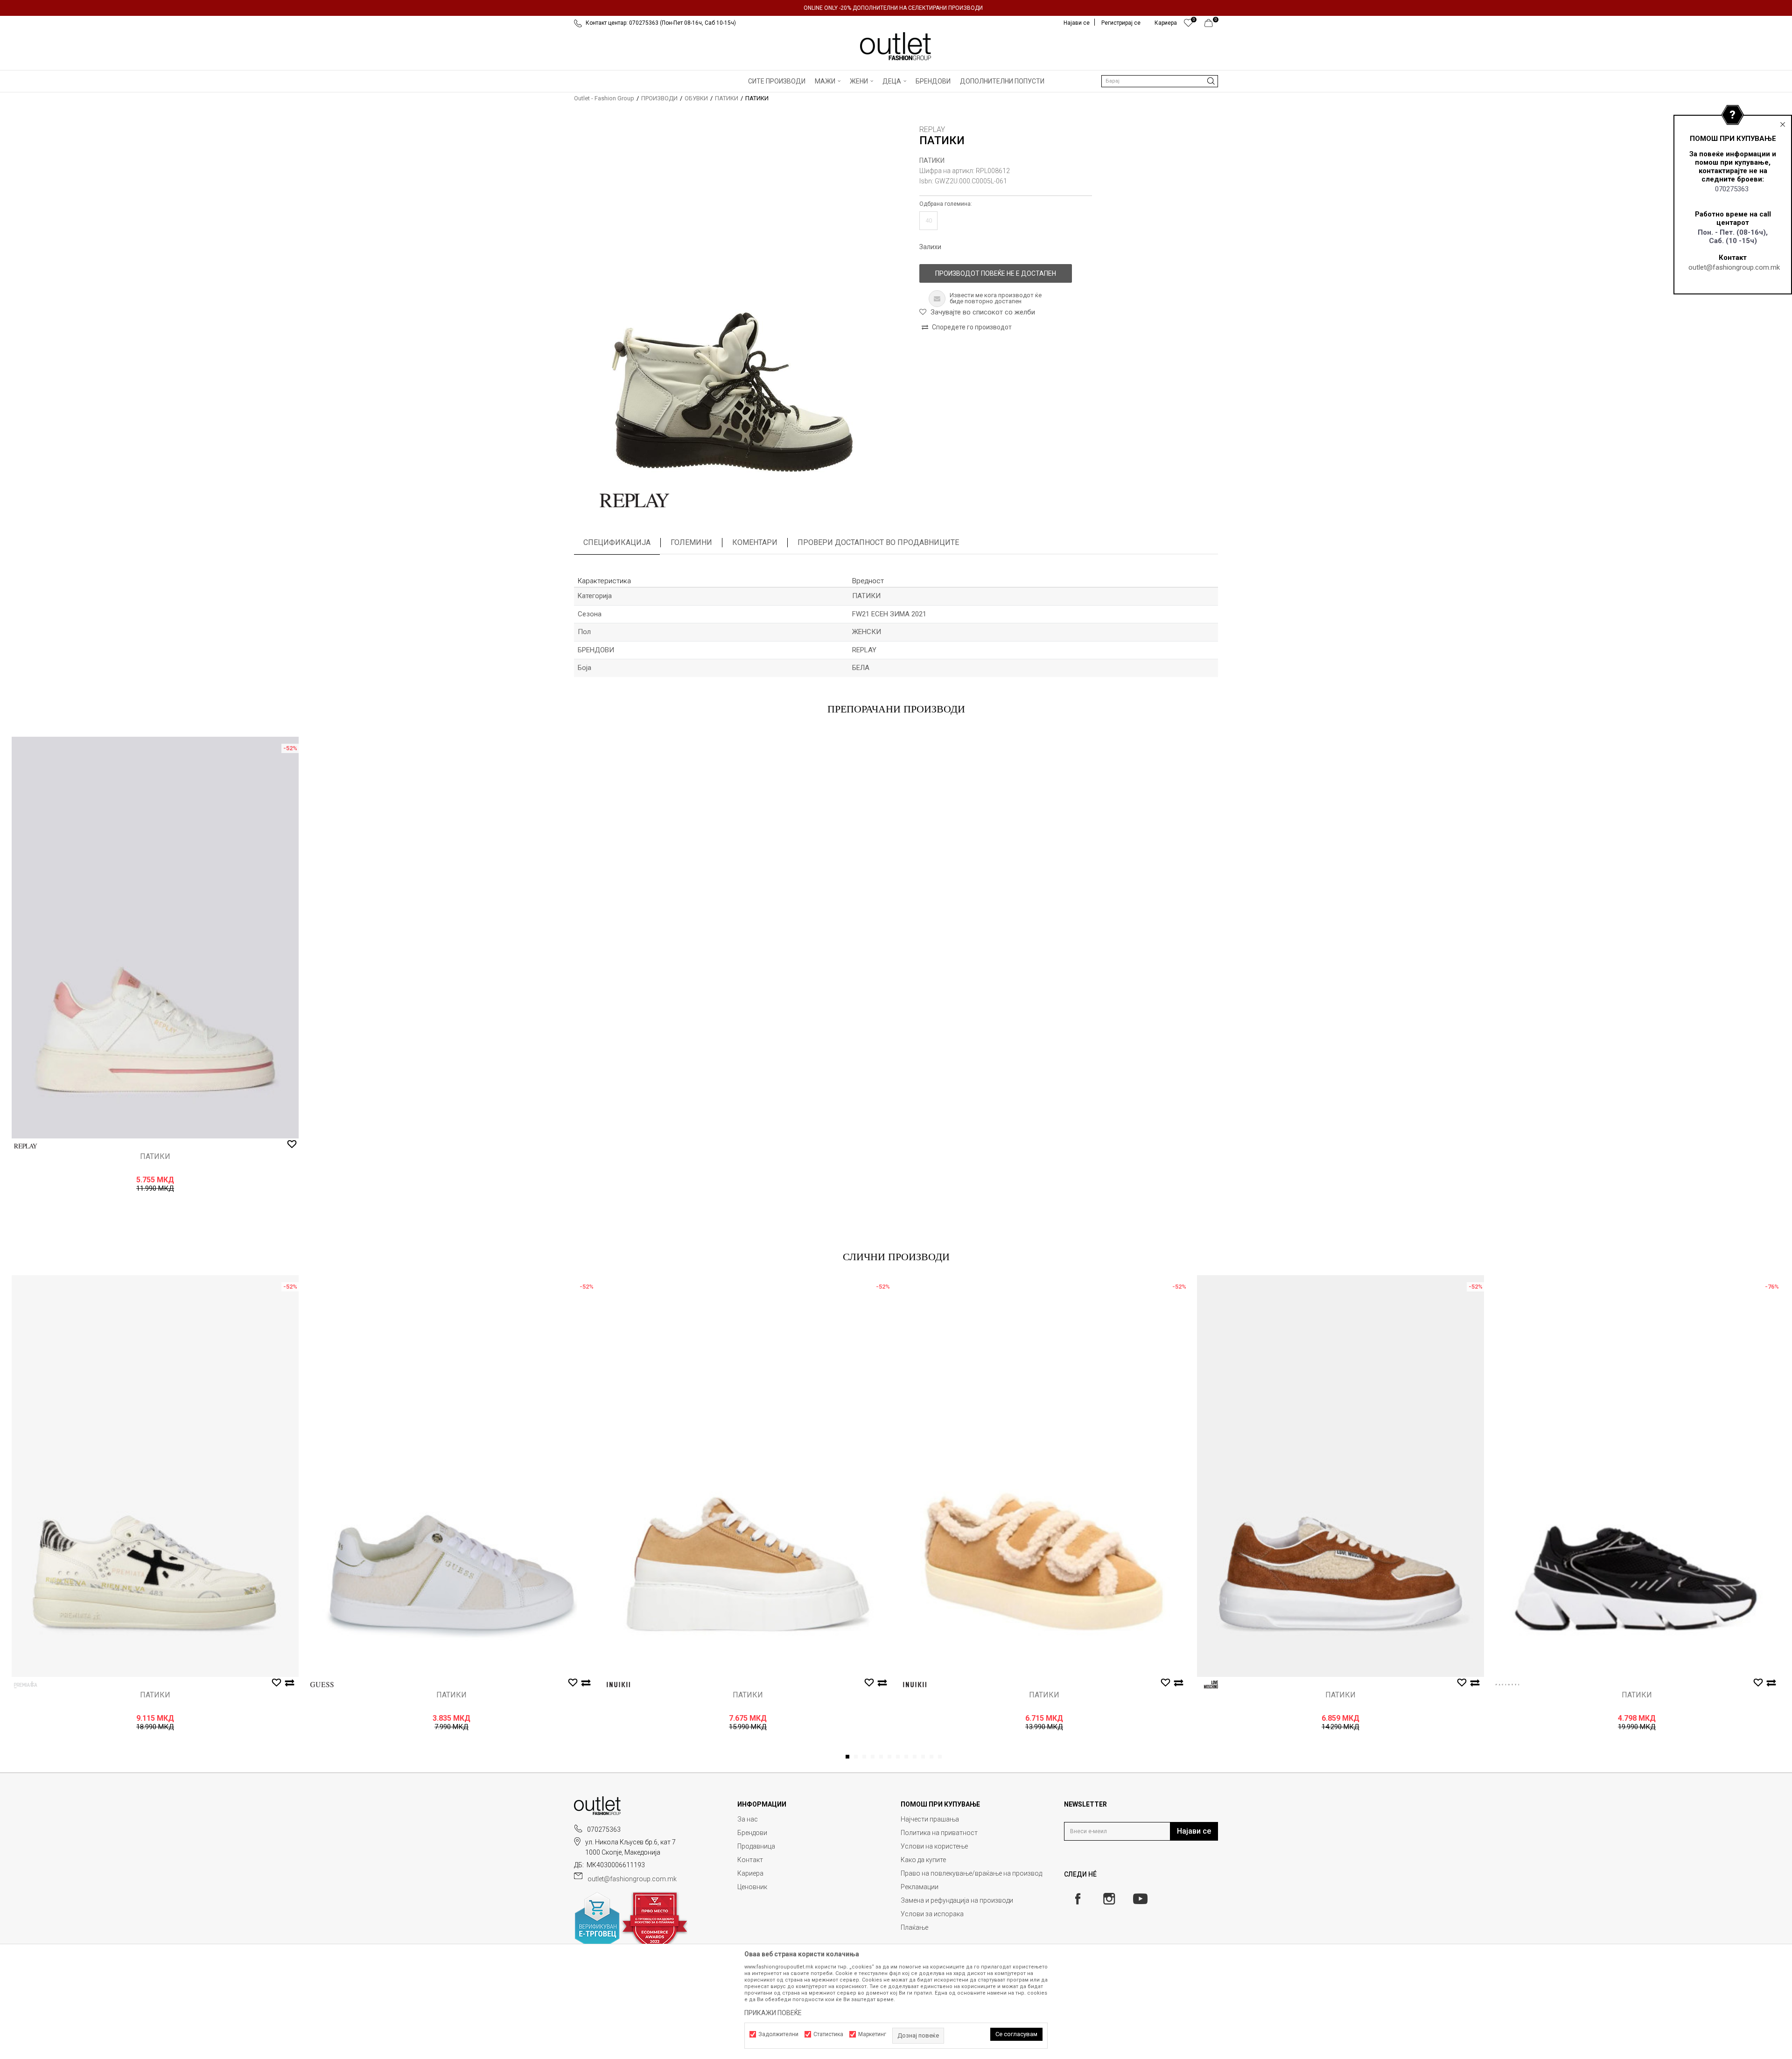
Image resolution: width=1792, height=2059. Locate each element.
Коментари (755, 542)
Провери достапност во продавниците (878, 542)
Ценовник (752, 1887)
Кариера (750, 1873)
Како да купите (923, 1860)
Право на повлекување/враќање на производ (971, 1873)
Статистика (828, 2034)
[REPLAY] (635, 501)
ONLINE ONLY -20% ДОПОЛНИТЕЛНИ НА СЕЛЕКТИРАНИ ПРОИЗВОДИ (893, 8)
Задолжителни (778, 2034)
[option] (896, 8)
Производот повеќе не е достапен (996, 273)
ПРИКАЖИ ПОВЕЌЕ (773, 2013)
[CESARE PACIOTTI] (1507, 1685)
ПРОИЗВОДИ (659, 98)
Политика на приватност (939, 1833)
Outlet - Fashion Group (604, 98)
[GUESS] (322, 1685)
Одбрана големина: (946, 204)
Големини (691, 542)
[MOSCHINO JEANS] (1211, 1685)
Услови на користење (934, 1846)
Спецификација (617, 542)
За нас (748, 1819)
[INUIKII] (618, 1685)
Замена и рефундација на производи (957, 1900)
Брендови (752, 1833)
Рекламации (920, 1887)
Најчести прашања (930, 1819)
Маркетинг (872, 2034)
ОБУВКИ (696, 98)
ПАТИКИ (727, 98)
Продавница (756, 1846)
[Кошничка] (1211, 25)
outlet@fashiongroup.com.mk (1734, 267)
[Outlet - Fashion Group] (896, 46)
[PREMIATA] (26, 1685)
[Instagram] (1109, 1899)
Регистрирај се (1121, 23)
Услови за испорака (932, 1914)
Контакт (750, 1860)
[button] (1160, 81)
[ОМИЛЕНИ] (1188, 25)
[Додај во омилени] (292, 1145)
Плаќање (914, 1927)
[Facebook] (1078, 1899)
